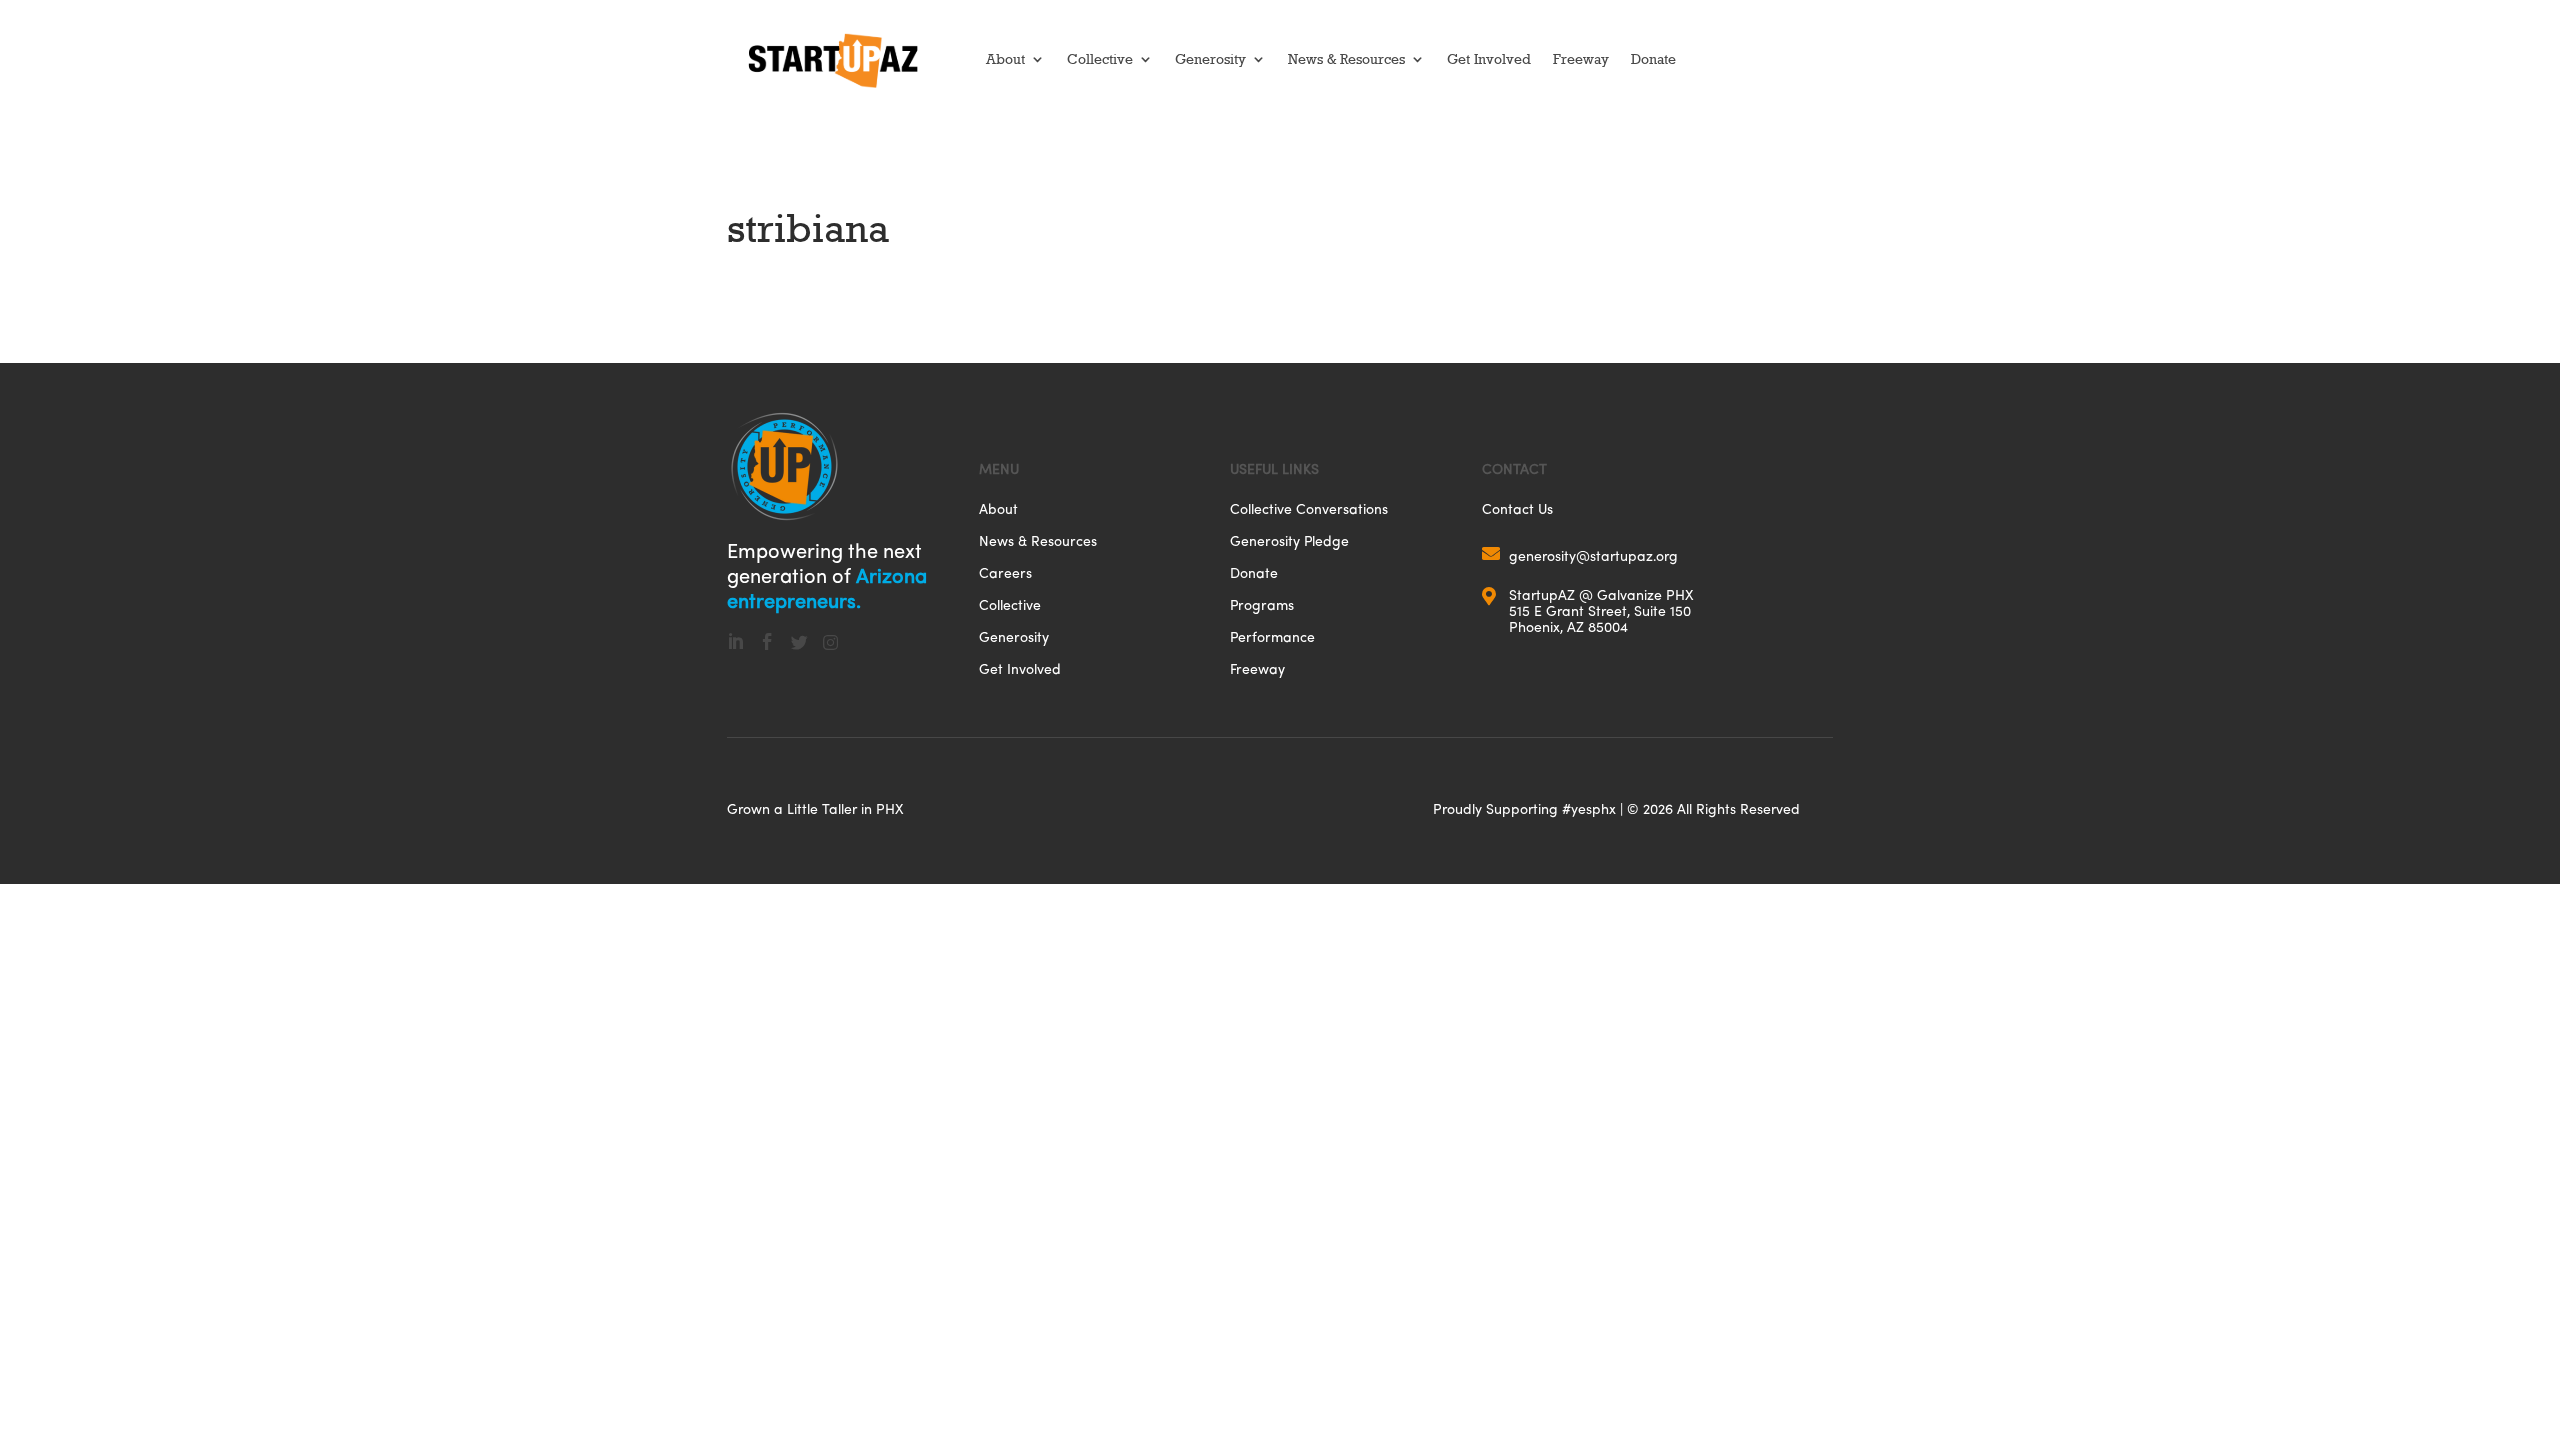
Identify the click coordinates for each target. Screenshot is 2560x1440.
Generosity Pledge (1289, 542)
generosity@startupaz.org (1593, 555)
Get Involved (1489, 59)
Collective (1100, 59)
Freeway (1581, 59)
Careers (1005, 574)
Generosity (1210, 59)
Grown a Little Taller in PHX (815, 808)
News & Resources (1346, 59)
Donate (1653, 59)
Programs (1262, 606)
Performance (1272, 638)
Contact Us (1517, 510)
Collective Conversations (1309, 510)
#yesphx (1589, 808)
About (1005, 59)
